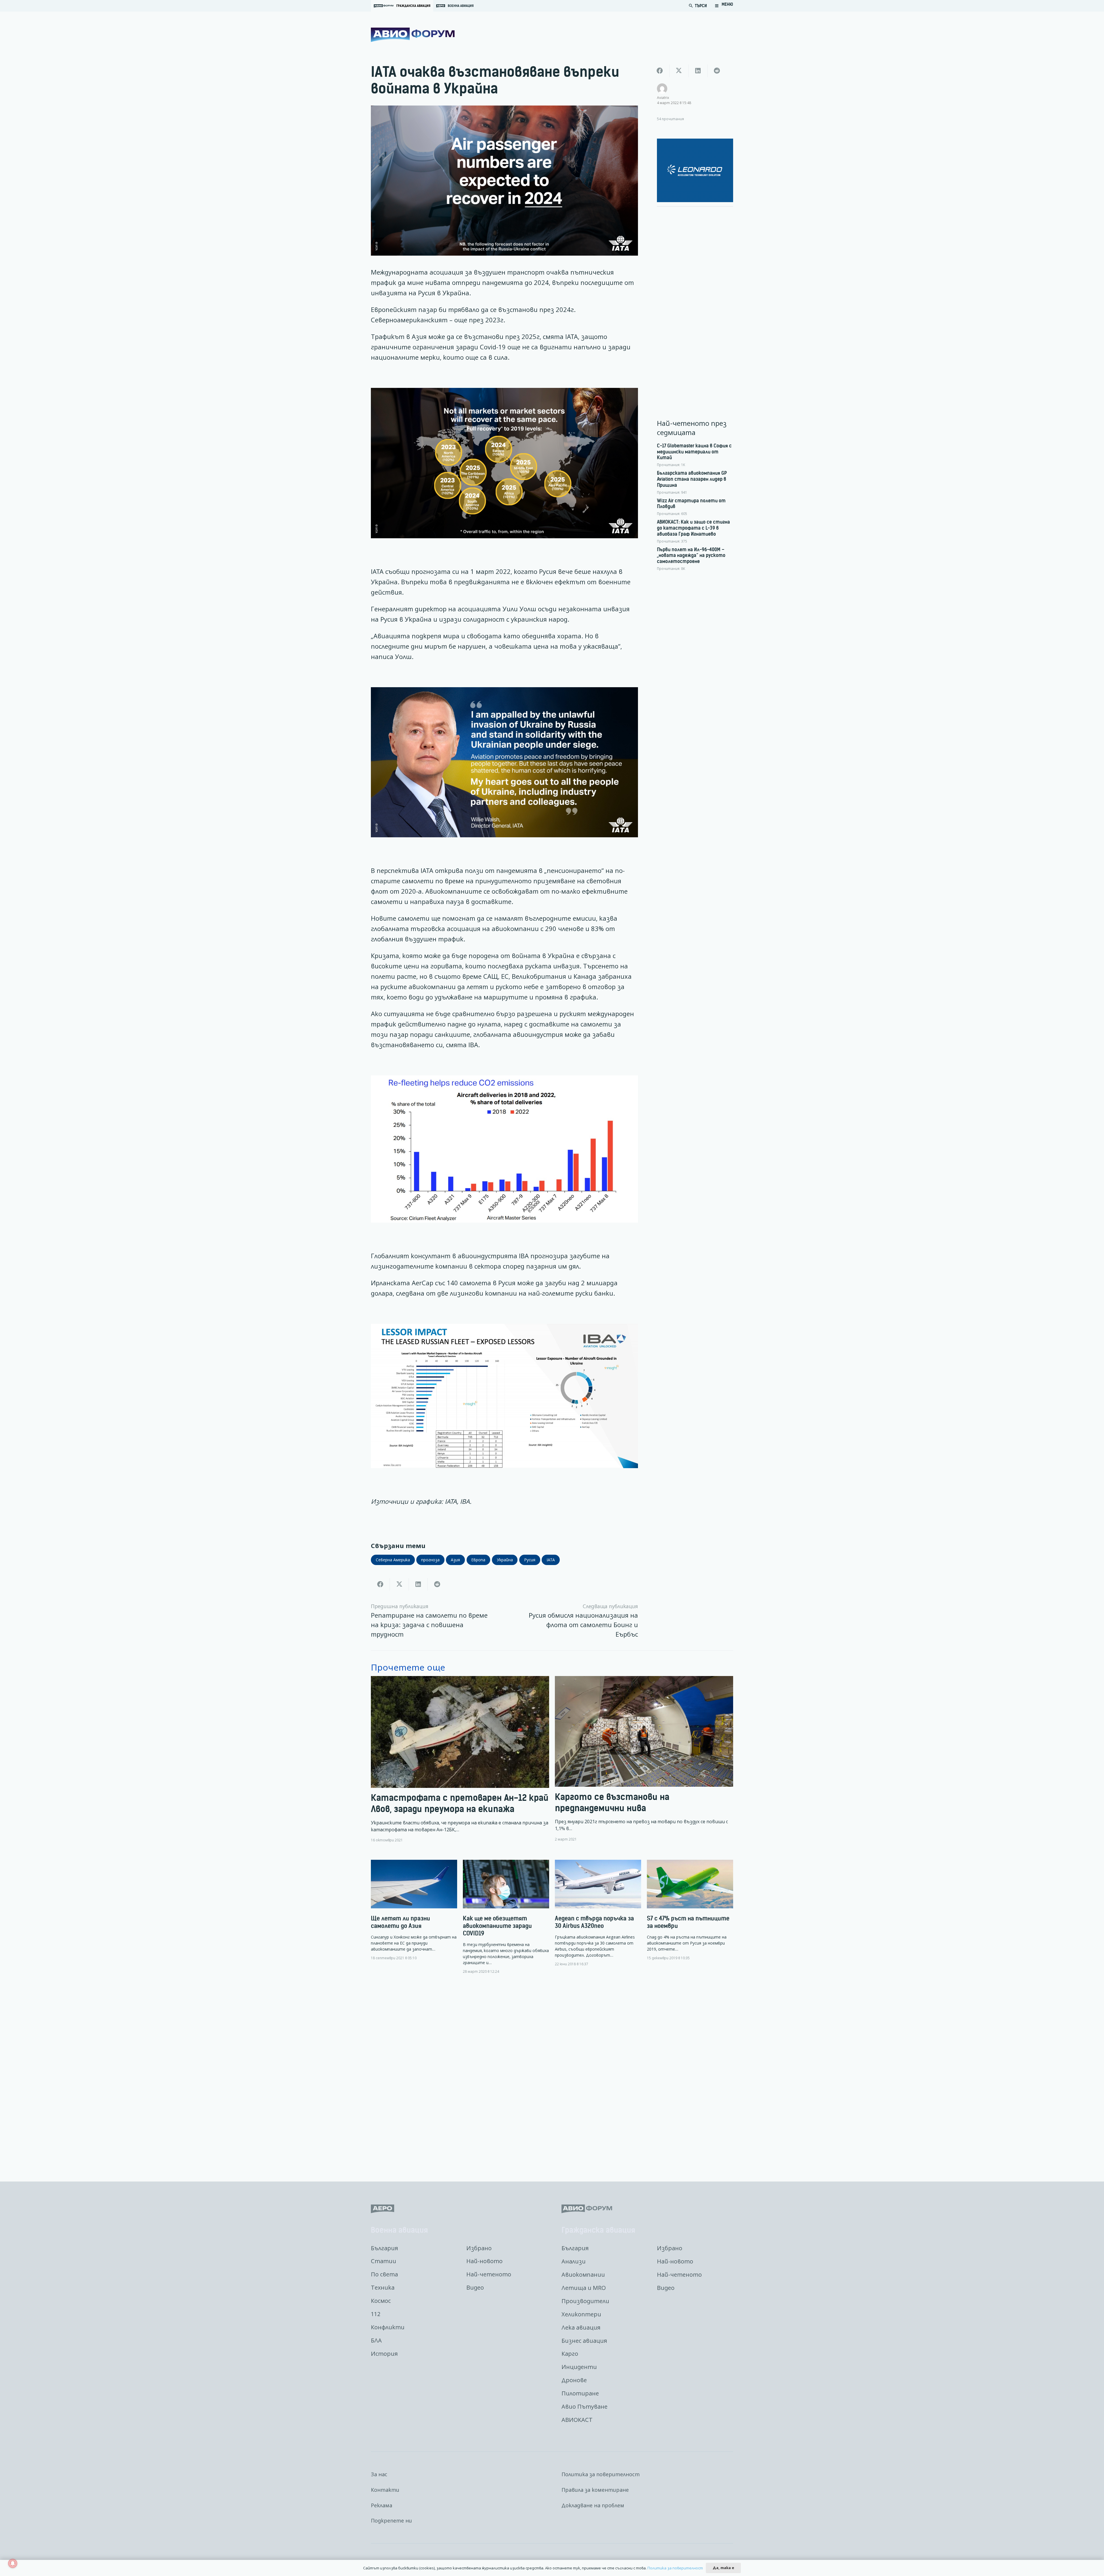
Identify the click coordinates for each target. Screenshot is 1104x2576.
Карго (570, 2354)
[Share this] (380, 1584)
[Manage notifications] (13, 2563)
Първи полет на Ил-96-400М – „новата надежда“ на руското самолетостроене (691, 556)
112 (376, 2314)
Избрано (479, 2248)
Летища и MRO (584, 2288)
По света (384, 2274)
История (384, 2354)
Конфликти (388, 2327)
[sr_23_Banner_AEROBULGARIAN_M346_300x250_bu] (695, 170)
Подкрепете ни (391, 2521)
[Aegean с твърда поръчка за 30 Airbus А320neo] (598, 1913)
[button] (724, 6)
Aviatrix (663, 97)
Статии (384, 2261)
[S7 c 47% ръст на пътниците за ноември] (690, 1910)
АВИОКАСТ (577, 2420)
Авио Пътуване (584, 2406)
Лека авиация (581, 2327)
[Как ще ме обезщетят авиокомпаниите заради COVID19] (506, 1917)
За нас (379, 2474)
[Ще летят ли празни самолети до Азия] (414, 1910)
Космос (381, 2301)
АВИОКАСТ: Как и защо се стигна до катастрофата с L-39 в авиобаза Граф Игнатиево (693, 528)
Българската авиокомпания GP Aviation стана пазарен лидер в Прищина (692, 479)
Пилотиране (580, 2393)
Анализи (574, 2261)
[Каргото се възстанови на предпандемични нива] (644, 1759)
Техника (383, 2287)
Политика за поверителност (601, 2474)
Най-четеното (489, 2274)
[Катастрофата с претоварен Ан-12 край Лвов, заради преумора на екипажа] (460, 1759)
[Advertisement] (695, 298)
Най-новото (484, 2261)
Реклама (382, 2505)
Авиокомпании (583, 2275)
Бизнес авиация (584, 2341)
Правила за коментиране (595, 2490)
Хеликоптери (581, 2314)
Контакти (385, 2490)
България (384, 2248)
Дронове (574, 2380)
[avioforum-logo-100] (413, 35)
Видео (475, 2287)
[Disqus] (552, 2073)
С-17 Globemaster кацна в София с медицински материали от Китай (694, 452)
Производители (585, 2301)
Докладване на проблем (593, 2505)
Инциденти (579, 2367)
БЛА (376, 2340)
